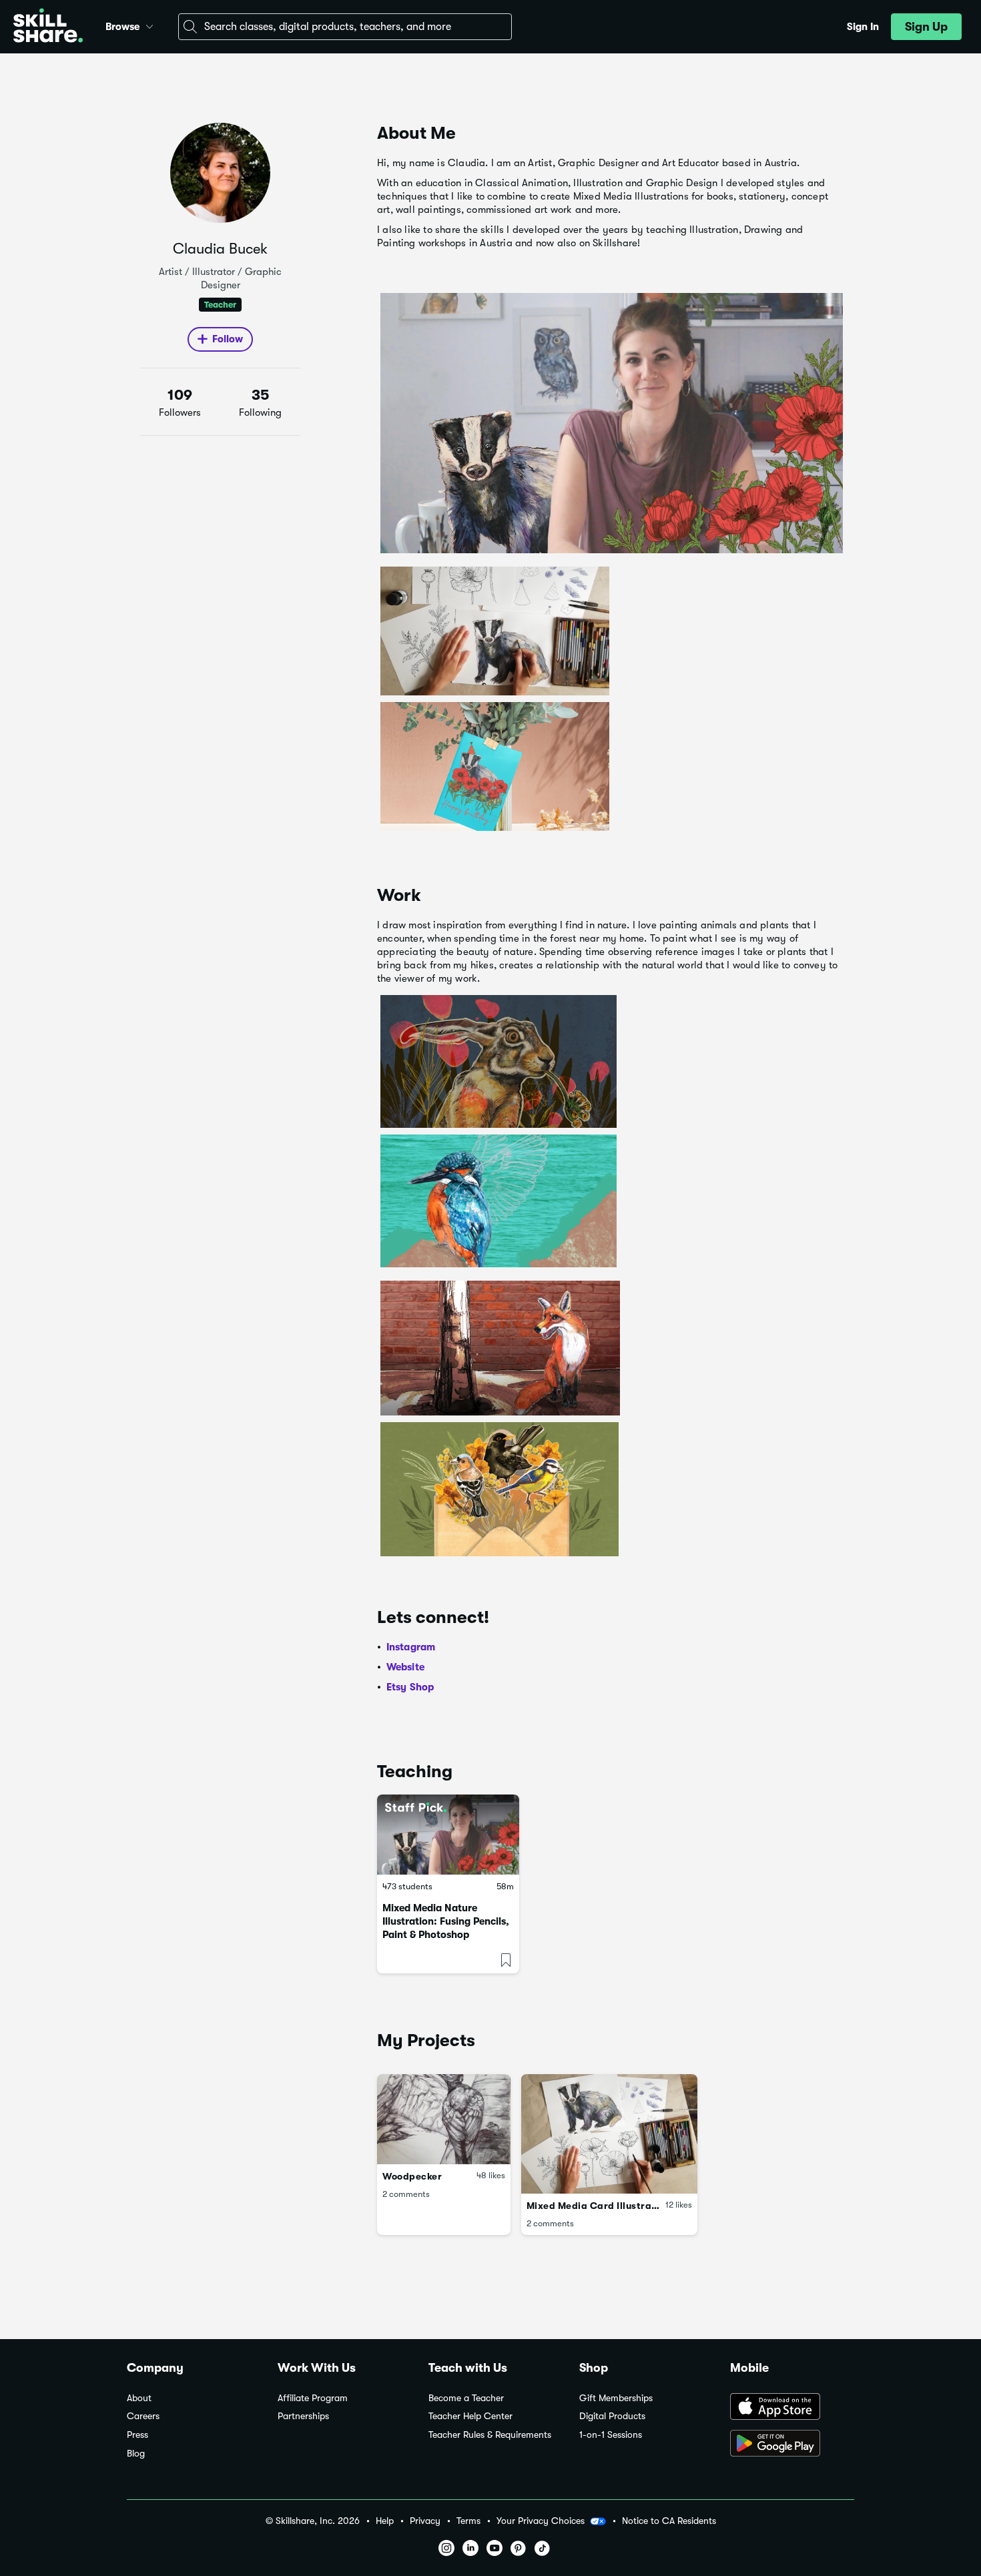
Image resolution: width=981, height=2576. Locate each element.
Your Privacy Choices (541, 2521)
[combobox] (345, 27)
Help (385, 2521)
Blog (136, 2454)
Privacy (425, 2521)
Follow (228, 339)
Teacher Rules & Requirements (490, 2435)
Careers (143, 2416)
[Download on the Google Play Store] (792, 2445)
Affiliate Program (313, 2398)
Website (405, 1667)
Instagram (411, 1647)
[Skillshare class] (448, 1835)
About (139, 2398)
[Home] (48, 27)
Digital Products (612, 2416)
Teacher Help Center (470, 2416)
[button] (149, 25)
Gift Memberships (616, 2398)
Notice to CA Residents (669, 2521)
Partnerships (303, 2416)
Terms (468, 2521)
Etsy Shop (410, 1687)
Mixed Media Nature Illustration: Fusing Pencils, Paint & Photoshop (446, 1921)
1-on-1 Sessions (611, 2435)
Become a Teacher (466, 2398)
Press (137, 2435)
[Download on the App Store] (792, 2408)
